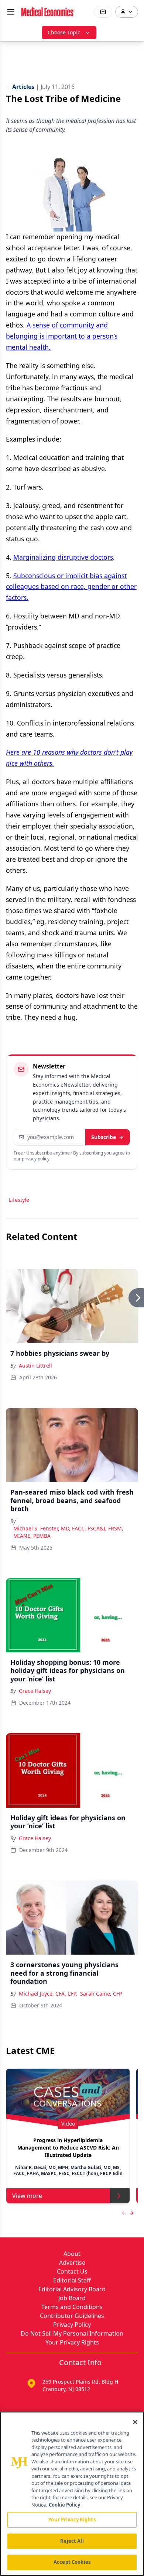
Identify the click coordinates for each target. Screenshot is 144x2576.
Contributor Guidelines (72, 2316)
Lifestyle (19, 1200)
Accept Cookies (72, 2562)
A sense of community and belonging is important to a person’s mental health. (62, 336)
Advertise (72, 2263)
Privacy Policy (72, 2325)
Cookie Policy (64, 2505)
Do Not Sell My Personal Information (72, 2333)
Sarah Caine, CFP (101, 1994)
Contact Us (72, 2271)
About (72, 2254)
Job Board (72, 2298)
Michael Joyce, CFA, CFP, (48, 1994)
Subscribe (104, 1137)
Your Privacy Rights (72, 2342)
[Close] (135, 2422)
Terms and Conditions (72, 2307)
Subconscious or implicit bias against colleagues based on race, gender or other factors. (71, 587)
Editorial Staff (72, 2280)
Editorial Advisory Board (72, 2289)
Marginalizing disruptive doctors (63, 557)
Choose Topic (64, 32)
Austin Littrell (35, 1366)
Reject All (72, 2541)
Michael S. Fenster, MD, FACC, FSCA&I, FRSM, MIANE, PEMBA (68, 1532)
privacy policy (36, 1159)
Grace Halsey (35, 1691)
